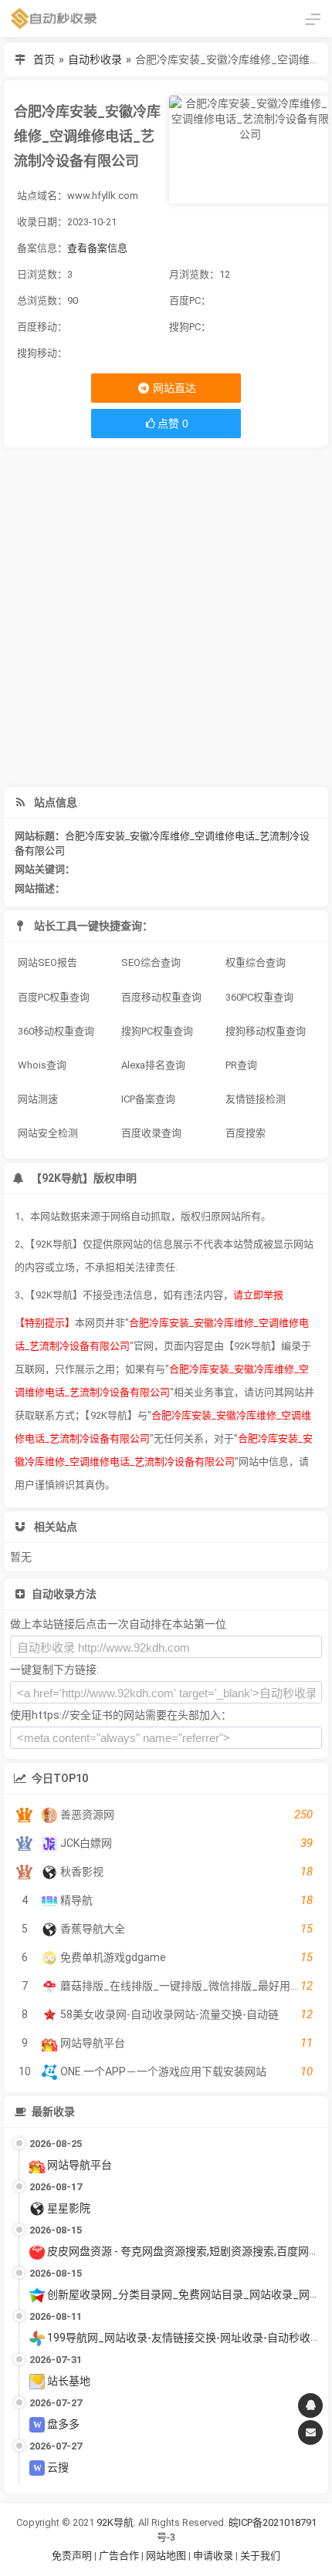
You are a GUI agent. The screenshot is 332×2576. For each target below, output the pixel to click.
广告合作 (119, 2556)
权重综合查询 (256, 962)
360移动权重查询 (56, 1031)
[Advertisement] (166, 617)
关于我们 (260, 2556)
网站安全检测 (48, 1133)
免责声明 (72, 2556)
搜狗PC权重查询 (157, 1031)
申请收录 (213, 2556)
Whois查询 (42, 1065)
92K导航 (115, 2522)
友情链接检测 (256, 1099)
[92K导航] (54, 19)
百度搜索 (246, 1133)
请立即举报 (258, 1295)
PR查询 (241, 1065)
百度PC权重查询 (54, 997)
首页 (44, 59)
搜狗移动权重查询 (266, 1031)
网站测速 (38, 1099)
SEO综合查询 (151, 962)
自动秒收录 (95, 59)
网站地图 (167, 2556)
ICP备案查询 (148, 1099)
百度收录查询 (151, 1133)
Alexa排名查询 (153, 1065)
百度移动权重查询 (161, 997)
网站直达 (173, 388)
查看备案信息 (97, 248)
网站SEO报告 (47, 962)
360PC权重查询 (259, 997)
